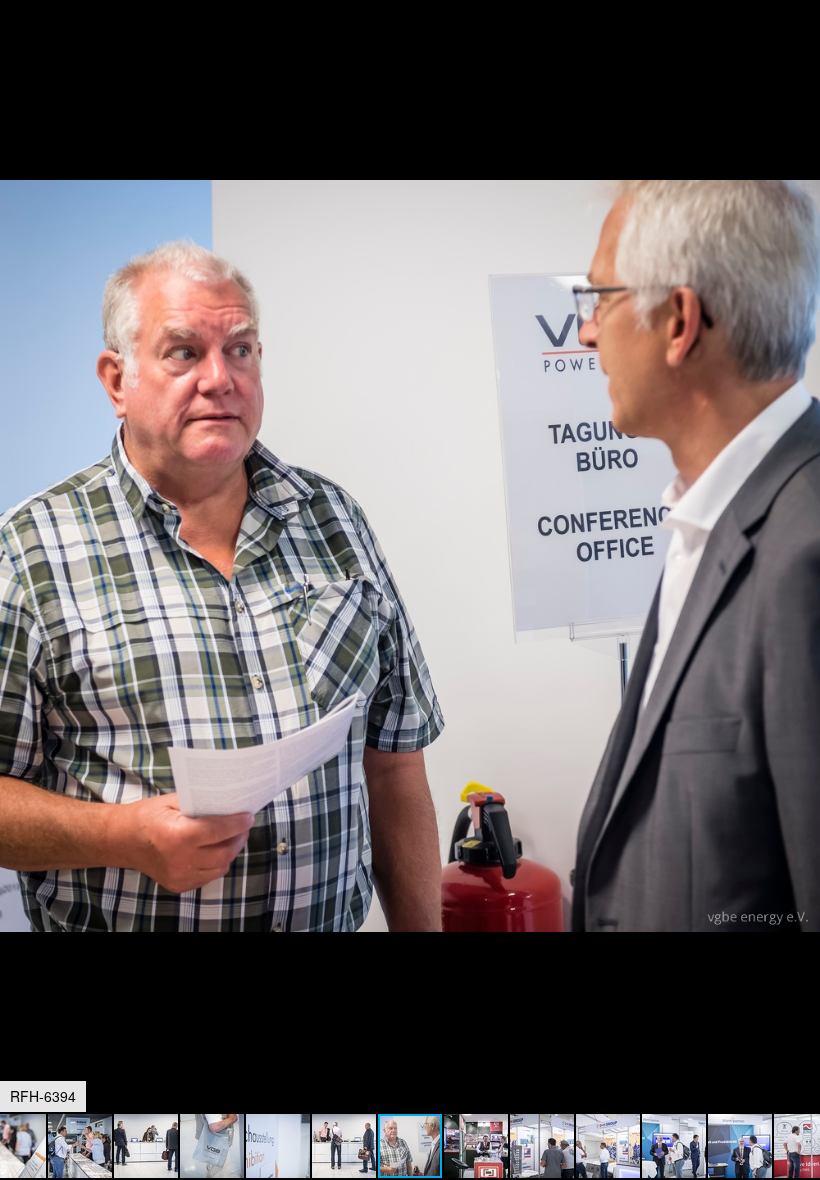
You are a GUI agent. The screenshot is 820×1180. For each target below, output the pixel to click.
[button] (802, 52)
